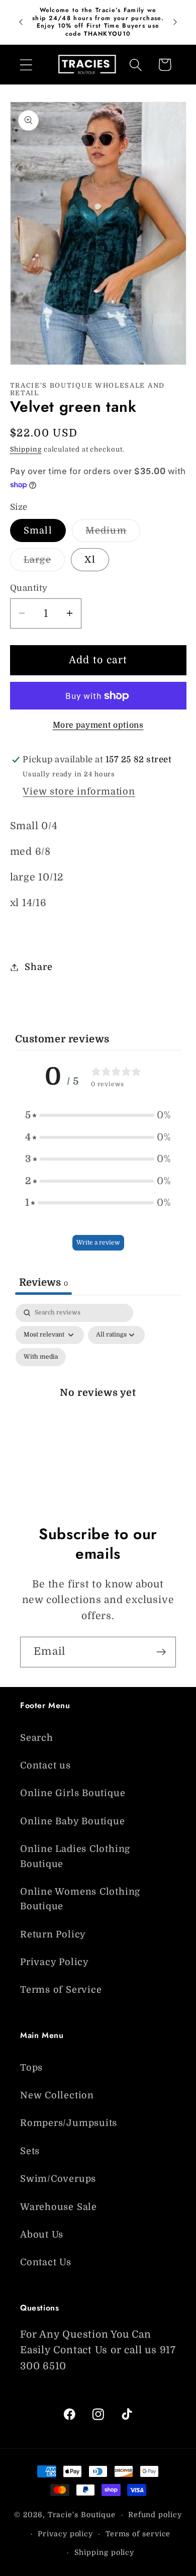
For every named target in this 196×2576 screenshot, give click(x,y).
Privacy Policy (55, 1962)
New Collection (57, 2095)
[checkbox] (41, 1357)
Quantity (29, 588)
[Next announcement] (175, 22)
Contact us (45, 1765)
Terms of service (138, 2534)
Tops (31, 2068)
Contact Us (46, 2262)
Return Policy (53, 1934)
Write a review (98, 1242)
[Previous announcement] (21, 22)
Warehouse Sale (59, 2207)
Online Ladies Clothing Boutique (75, 1856)
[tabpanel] (98, 1404)
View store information (79, 791)
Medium (113, 534)
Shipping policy (105, 2552)
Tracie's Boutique (82, 2515)
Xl (90, 560)
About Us (42, 2235)
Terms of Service (61, 1990)
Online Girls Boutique (73, 1793)
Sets (30, 2151)
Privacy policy (65, 2534)
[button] (26, 65)
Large (44, 563)
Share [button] (38, 967)
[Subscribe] (161, 1652)
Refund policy (155, 2515)
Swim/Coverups (58, 2179)
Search (37, 1738)
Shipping (26, 449)
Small (38, 530)
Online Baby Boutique (73, 1821)
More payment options (98, 725)
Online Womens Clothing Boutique (80, 1899)
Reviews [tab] (43, 1282)
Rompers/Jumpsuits (69, 2123)
